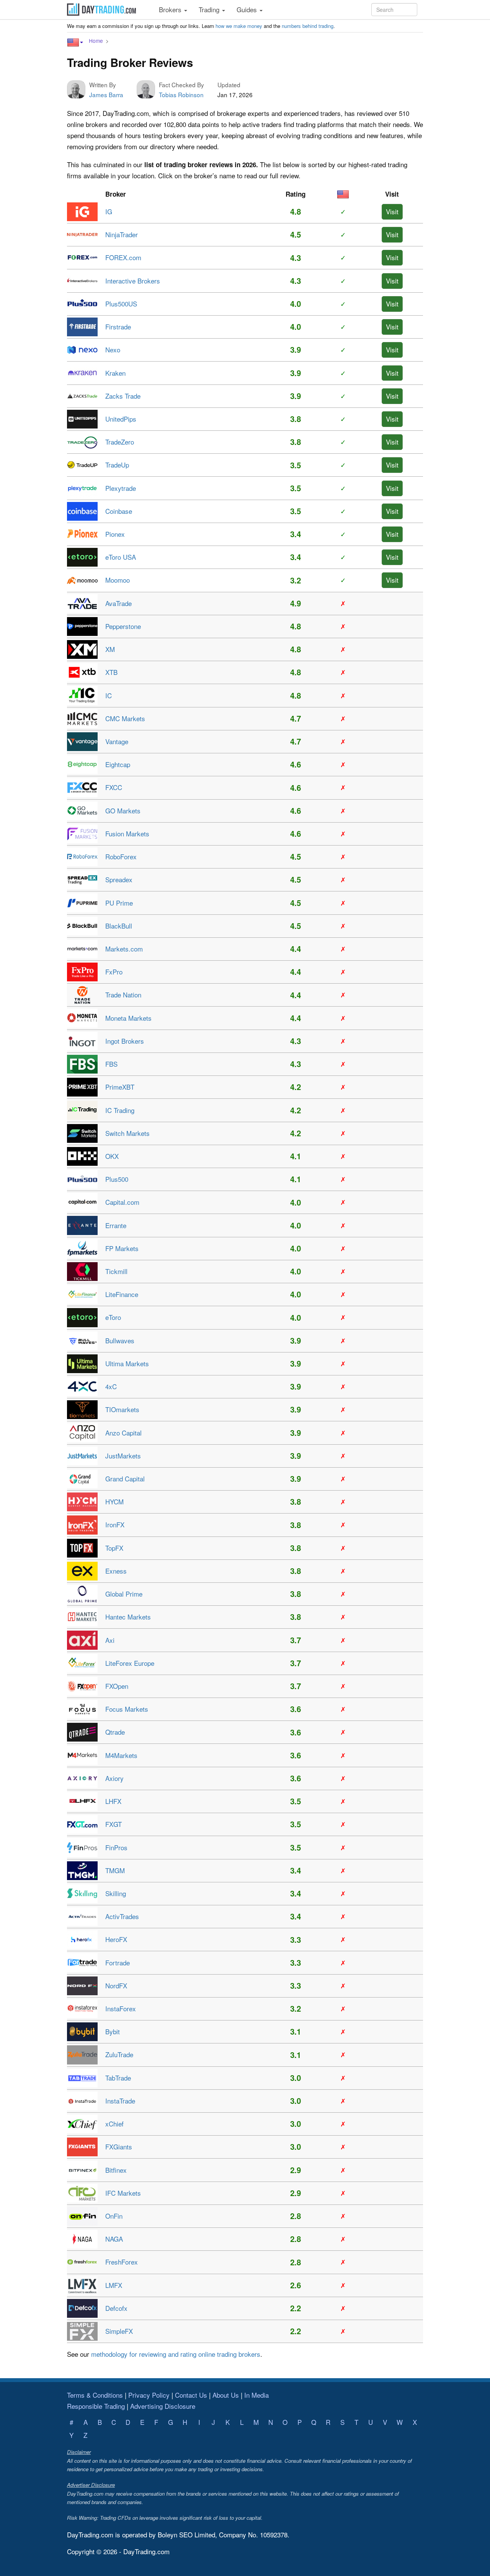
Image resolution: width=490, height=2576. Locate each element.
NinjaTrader (122, 234)
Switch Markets (127, 1133)
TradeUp (117, 465)
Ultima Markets (127, 1363)
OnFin (114, 2216)
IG (109, 211)
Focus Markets (127, 1709)
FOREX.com (123, 257)
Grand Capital (125, 1479)
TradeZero (120, 442)
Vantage (117, 741)
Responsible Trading (96, 2406)
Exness (116, 1571)
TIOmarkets (122, 1409)
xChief (114, 2124)
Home (96, 41)
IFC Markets (123, 2193)
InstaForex (121, 2008)
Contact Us (191, 2395)
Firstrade (118, 327)
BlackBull (119, 926)
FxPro (114, 972)
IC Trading (120, 1110)
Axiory (114, 1778)
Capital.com (122, 1202)
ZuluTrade (119, 2054)
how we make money (239, 26)
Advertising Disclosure (163, 2406)
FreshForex (122, 2262)
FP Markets (122, 1248)
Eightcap (118, 764)
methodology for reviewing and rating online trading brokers (176, 2354)
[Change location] (75, 42)
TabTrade (118, 2078)
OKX (112, 1156)
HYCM (114, 1501)
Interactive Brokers (133, 281)
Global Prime (124, 1594)
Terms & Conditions (95, 2395)
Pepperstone (123, 626)
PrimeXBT (120, 1087)
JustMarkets (123, 1456)
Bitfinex (116, 2170)
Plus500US (121, 304)
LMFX (114, 2285)
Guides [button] (248, 9)
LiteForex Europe (130, 1663)
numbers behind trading (308, 26)
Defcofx (116, 2308)
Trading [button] (210, 9)
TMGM (115, 1870)
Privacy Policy (149, 2395)
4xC (111, 1386)
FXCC (114, 787)
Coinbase (119, 511)
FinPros (116, 1847)
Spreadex (119, 879)
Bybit (113, 2031)
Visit (392, 211)
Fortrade (118, 1963)
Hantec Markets (128, 1617)
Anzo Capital (123, 1433)
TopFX (114, 1548)
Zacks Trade (123, 396)
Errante (116, 1225)
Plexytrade (121, 488)
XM (110, 649)
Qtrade (115, 1732)
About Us (226, 2395)
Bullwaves (120, 1340)
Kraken (115, 373)
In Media (256, 2395)
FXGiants (119, 2147)
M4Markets (121, 1755)
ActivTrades (122, 1916)
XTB (111, 672)
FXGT (114, 1824)
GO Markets (123, 811)
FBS (111, 1064)
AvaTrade (118, 603)
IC (109, 695)
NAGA (114, 2239)
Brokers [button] (171, 9)
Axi (110, 1640)
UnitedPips (121, 419)
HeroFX (116, 1939)
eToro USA (121, 557)
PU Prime (119, 903)
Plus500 (117, 1179)
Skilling (116, 1893)
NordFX (116, 1985)
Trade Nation (123, 995)
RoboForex (121, 856)
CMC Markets (125, 718)
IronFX (115, 1524)
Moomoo (118, 580)
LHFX (113, 1801)
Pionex (115, 534)
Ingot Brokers (125, 1041)
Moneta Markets (128, 1018)
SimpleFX (119, 2331)
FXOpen (117, 1686)
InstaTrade (120, 2101)
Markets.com (124, 949)
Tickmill (116, 1271)
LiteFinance (122, 1294)
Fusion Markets (127, 833)
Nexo (113, 349)
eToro (113, 1317)
